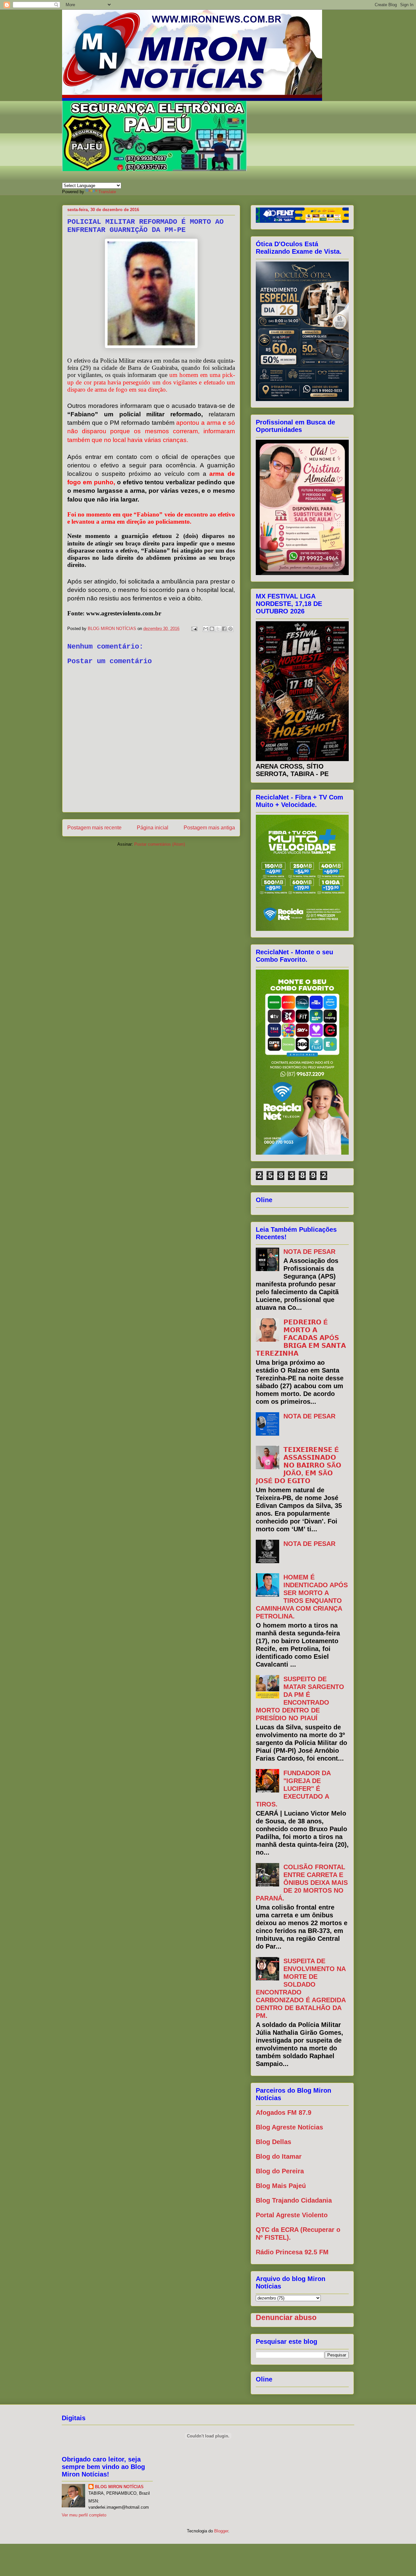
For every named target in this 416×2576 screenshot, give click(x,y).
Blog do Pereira (280, 2171)
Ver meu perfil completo (84, 2515)
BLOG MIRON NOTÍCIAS (119, 2487)
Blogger (221, 2531)
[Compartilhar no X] (218, 629)
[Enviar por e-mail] (206, 629)
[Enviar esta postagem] (194, 629)
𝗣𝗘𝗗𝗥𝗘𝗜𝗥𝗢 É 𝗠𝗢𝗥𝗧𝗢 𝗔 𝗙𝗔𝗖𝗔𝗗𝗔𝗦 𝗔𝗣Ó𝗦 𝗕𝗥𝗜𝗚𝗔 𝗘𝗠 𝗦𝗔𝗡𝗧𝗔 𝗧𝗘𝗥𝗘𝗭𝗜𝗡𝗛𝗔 (301, 1338)
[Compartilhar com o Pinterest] (230, 629)
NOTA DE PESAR (309, 1252)
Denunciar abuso (286, 2317)
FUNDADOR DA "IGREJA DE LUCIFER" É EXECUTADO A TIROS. (293, 1789)
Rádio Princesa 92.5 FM (292, 2252)
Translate (107, 192)
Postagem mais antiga (209, 828)
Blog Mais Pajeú (281, 2186)
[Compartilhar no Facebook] (224, 629)
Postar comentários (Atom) (160, 844)
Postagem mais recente (94, 828)
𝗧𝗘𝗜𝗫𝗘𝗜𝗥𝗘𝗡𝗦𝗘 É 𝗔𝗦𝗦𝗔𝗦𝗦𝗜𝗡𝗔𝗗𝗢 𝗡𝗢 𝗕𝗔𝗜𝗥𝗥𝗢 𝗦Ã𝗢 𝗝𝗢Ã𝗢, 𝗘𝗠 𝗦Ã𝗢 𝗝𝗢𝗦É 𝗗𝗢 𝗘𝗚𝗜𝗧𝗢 (299, 1465)
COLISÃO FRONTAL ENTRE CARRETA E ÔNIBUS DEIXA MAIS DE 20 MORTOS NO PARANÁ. (302, 1883)
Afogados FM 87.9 (284, 2113)
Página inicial (153, 828)
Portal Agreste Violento (292, 2215)
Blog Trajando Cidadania (294, 2200)
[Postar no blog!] (212, 629)
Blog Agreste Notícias (289, 2127)
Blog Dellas (273, 2142)
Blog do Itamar (279, 2156)
